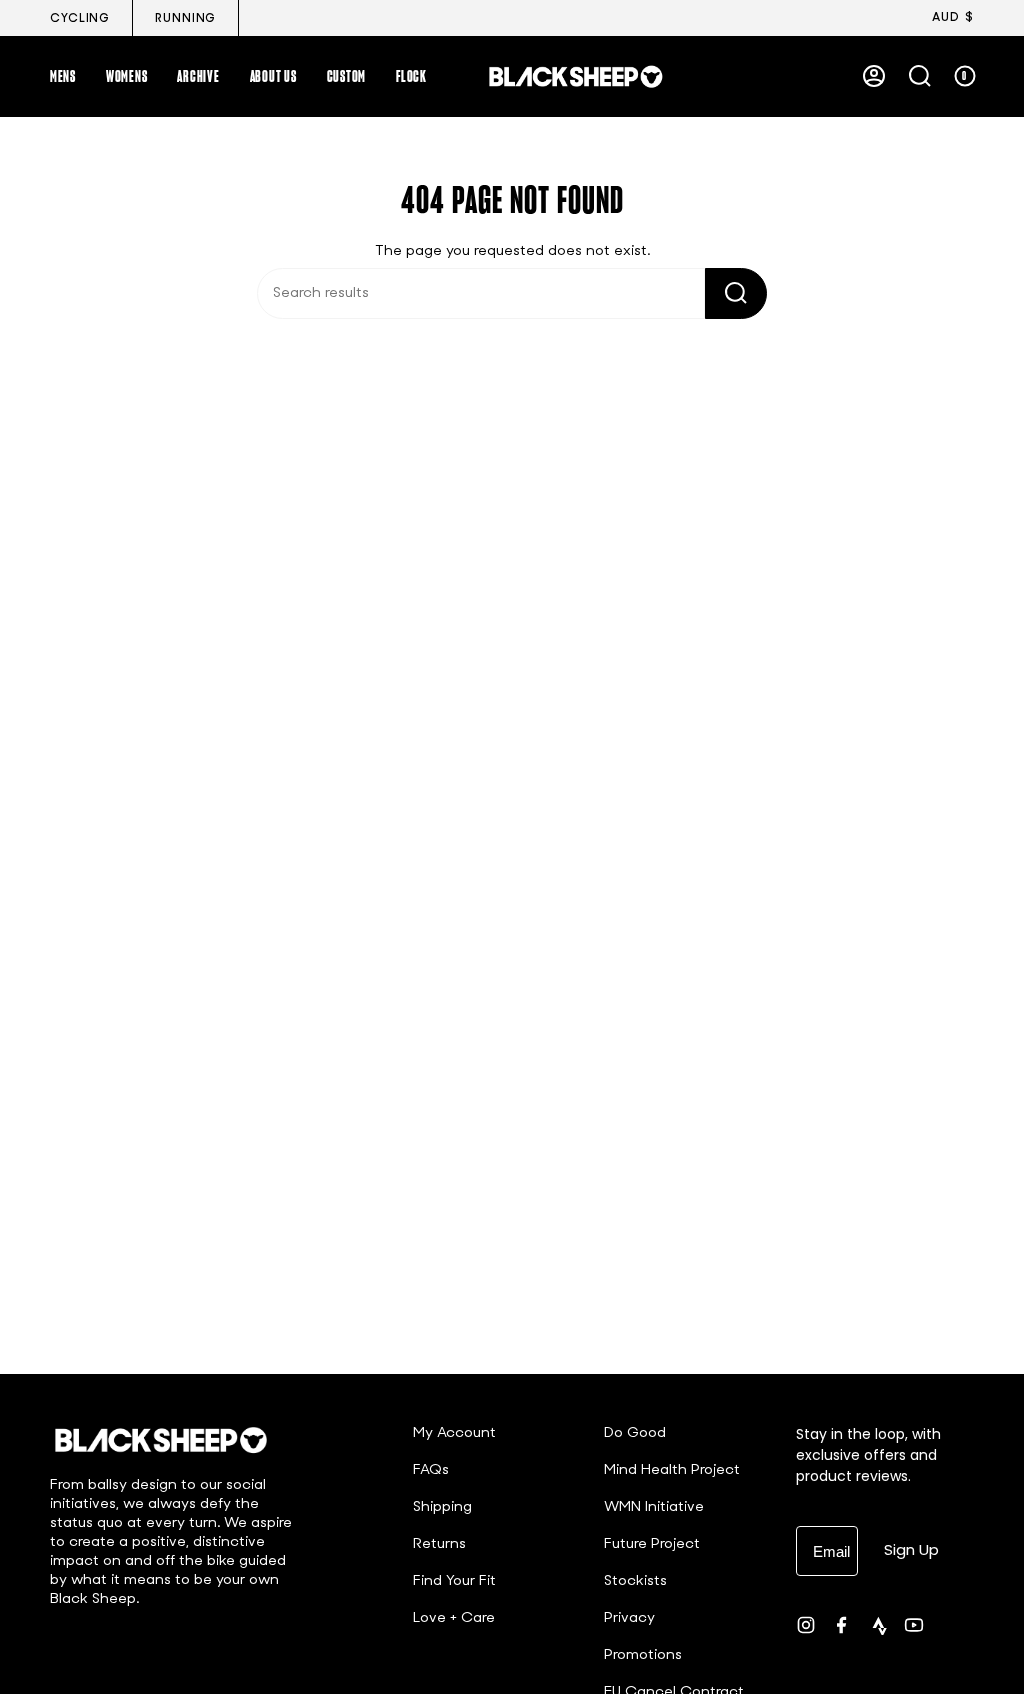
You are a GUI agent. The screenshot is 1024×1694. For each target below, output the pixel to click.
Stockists (635, 1581)
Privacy (629, 1618)
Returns (439, 1544)
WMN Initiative (654, 1507)
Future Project (652, 1544)
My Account (454, 1433)
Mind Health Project (672, 1470)
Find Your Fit (454, 1581)
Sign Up (911, 1549)
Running (185, 19)
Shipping (442, 1507)
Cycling (80, 19)
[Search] (736, 293)
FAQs (431, 1470)
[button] (63, 76)
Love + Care (454, 1618)
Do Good (635, 1433)
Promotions (643, 1655)
